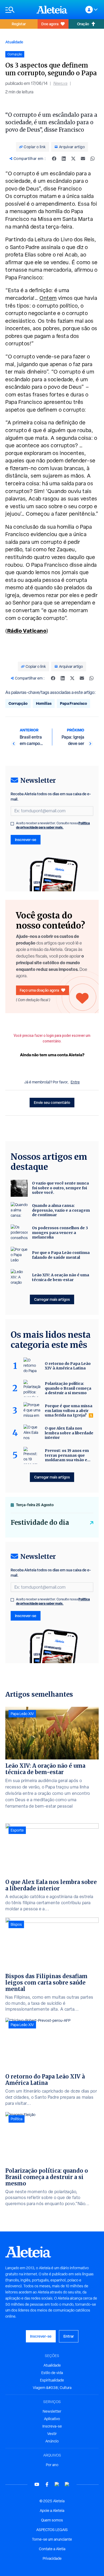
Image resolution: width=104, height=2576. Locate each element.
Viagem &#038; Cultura (52, 2388)
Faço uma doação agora (39, 990)
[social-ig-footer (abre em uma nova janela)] (67, 2484)
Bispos (16, 1924)
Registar (19, 24)
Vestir (52, 2434)
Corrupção (18, 703)
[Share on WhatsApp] (93, 159)
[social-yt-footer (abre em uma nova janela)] (37, 2484)
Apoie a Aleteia (52, 2511)
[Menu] (18, 10)
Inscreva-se (52, 2426)
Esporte (17, 1830)
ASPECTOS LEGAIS (52, 2530)
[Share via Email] (83, 159)
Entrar (69, 2336)
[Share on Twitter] (73, 159)
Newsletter (52, 2411)
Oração (83, 24)
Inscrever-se (26, 840)
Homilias (44, 703)
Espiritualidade (52, 2380)
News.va (60, 83)
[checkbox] (12, 824)
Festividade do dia (40, 1523)
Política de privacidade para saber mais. (53, 825)
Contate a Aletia (52, 2549)
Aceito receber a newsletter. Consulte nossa (53, 825)
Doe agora (50, 24)
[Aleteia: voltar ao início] (52, 10)
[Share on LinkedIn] (64, 159)
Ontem (48, 298)
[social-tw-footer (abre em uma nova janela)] (57, 2484)
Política (17, 2119)
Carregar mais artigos (52, 1299)
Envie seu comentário (52, 1102)
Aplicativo (52, 2419)
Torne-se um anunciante (52, 2539)
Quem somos (52, 2520)
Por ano (52, 2465)
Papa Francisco (73, 703)
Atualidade (14, 42)
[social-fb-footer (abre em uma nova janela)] (47, 2484)
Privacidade (52, 2558)
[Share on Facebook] (54, 159)
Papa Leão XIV (22, 1714)
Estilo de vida (52, 2373)
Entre (75, 1082)
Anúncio (52, 2441)
